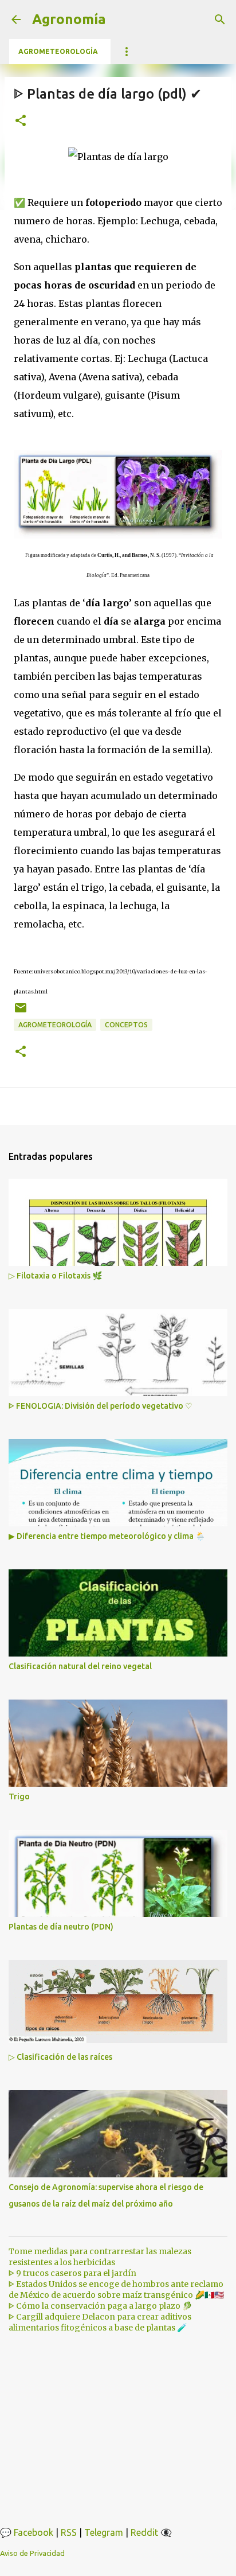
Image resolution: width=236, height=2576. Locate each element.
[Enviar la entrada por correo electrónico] (21, 1012)
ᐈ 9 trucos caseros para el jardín (72, 2273)
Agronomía (69, 19)
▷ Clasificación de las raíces (60, 2057)
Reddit (144, 2532)
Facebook (34, 2532)
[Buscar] (220, 20)
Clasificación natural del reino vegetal (80, 1666)
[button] (21, 121)
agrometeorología (55, 1025)
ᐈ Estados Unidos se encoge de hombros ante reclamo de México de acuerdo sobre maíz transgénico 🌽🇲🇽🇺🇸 (116, 2289)
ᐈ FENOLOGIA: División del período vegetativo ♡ (101, 1406)
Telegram (104, 2532)
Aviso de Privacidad (32, 2553)
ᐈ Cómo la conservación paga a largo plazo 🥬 (100, 2306)
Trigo (19, 1796)
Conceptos (126, 1025)
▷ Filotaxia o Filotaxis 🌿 (55, 1276)
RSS (69, 2532)
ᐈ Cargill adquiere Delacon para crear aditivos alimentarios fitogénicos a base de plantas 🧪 (100, 2322)
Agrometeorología (58, 51)
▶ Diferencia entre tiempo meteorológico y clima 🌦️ (107, 1536)
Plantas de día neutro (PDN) (61, 1927)
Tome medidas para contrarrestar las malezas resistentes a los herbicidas (100, 2257)
